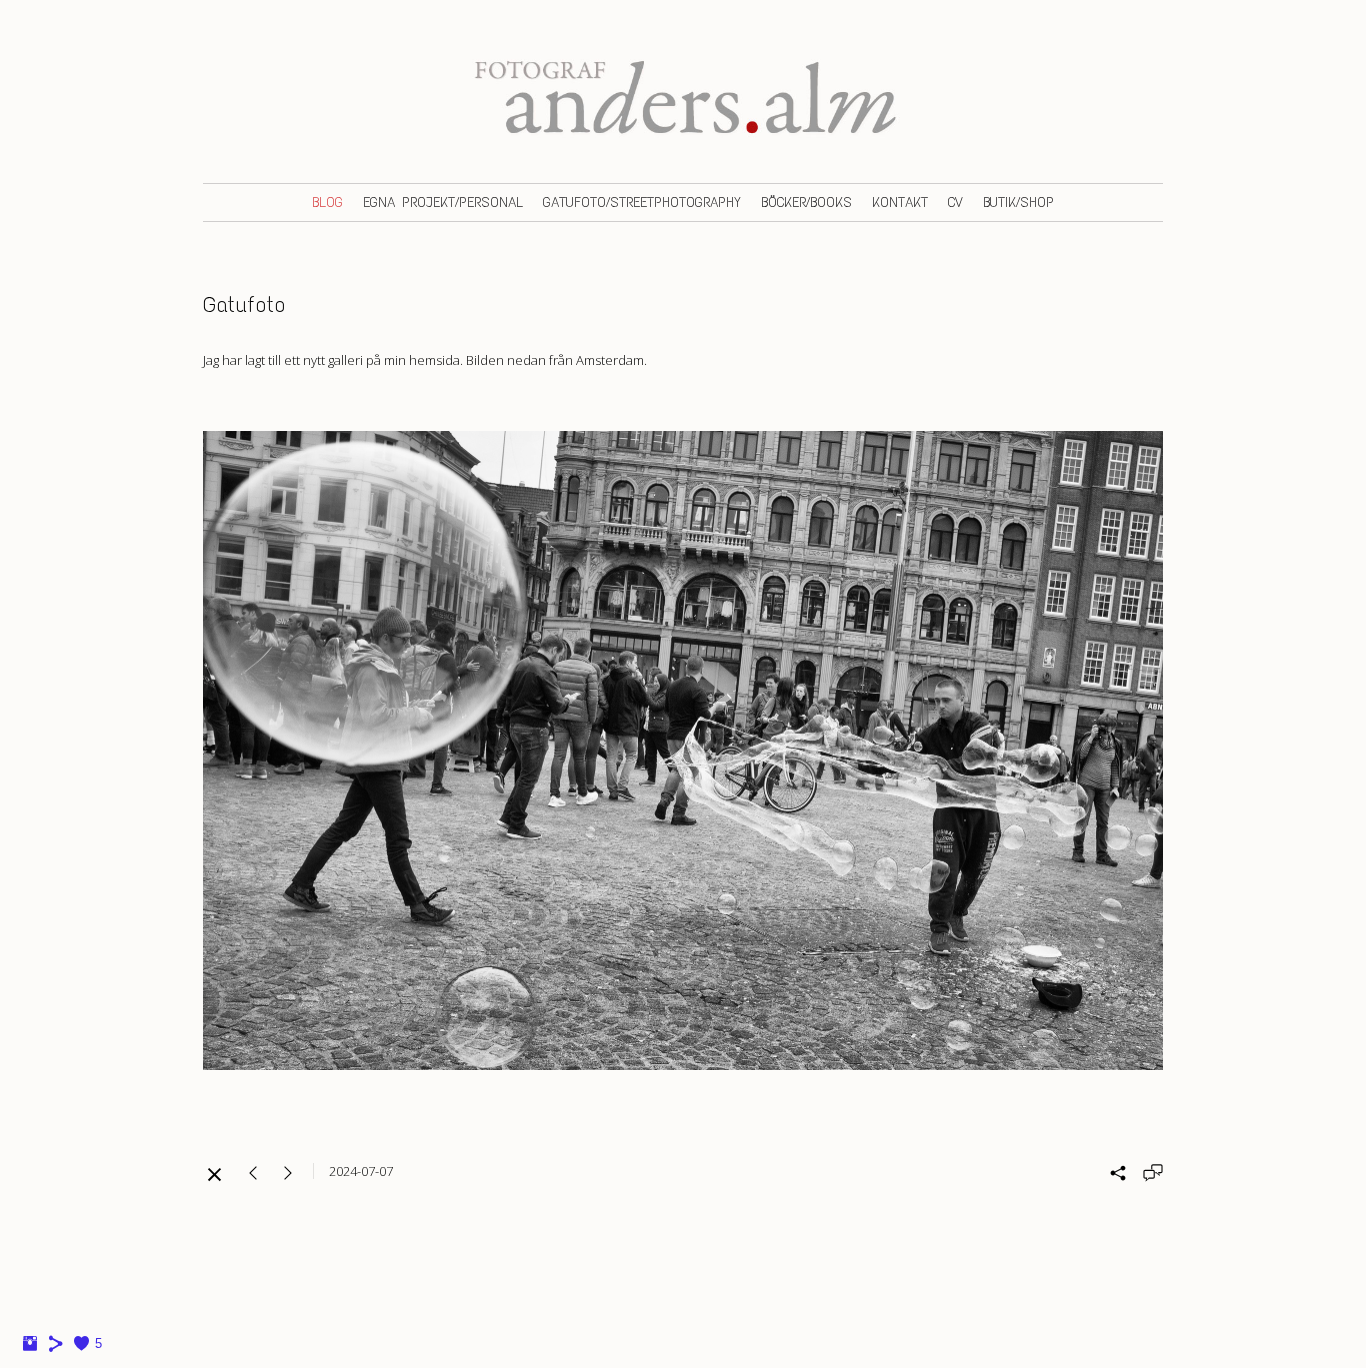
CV (955, 202)
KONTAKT (900, 202)
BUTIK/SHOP (1018, 202)
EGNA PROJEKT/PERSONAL (443, 202)
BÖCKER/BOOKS (806, 202)
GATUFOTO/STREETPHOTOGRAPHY (642, 202)
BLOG (327, 202)
